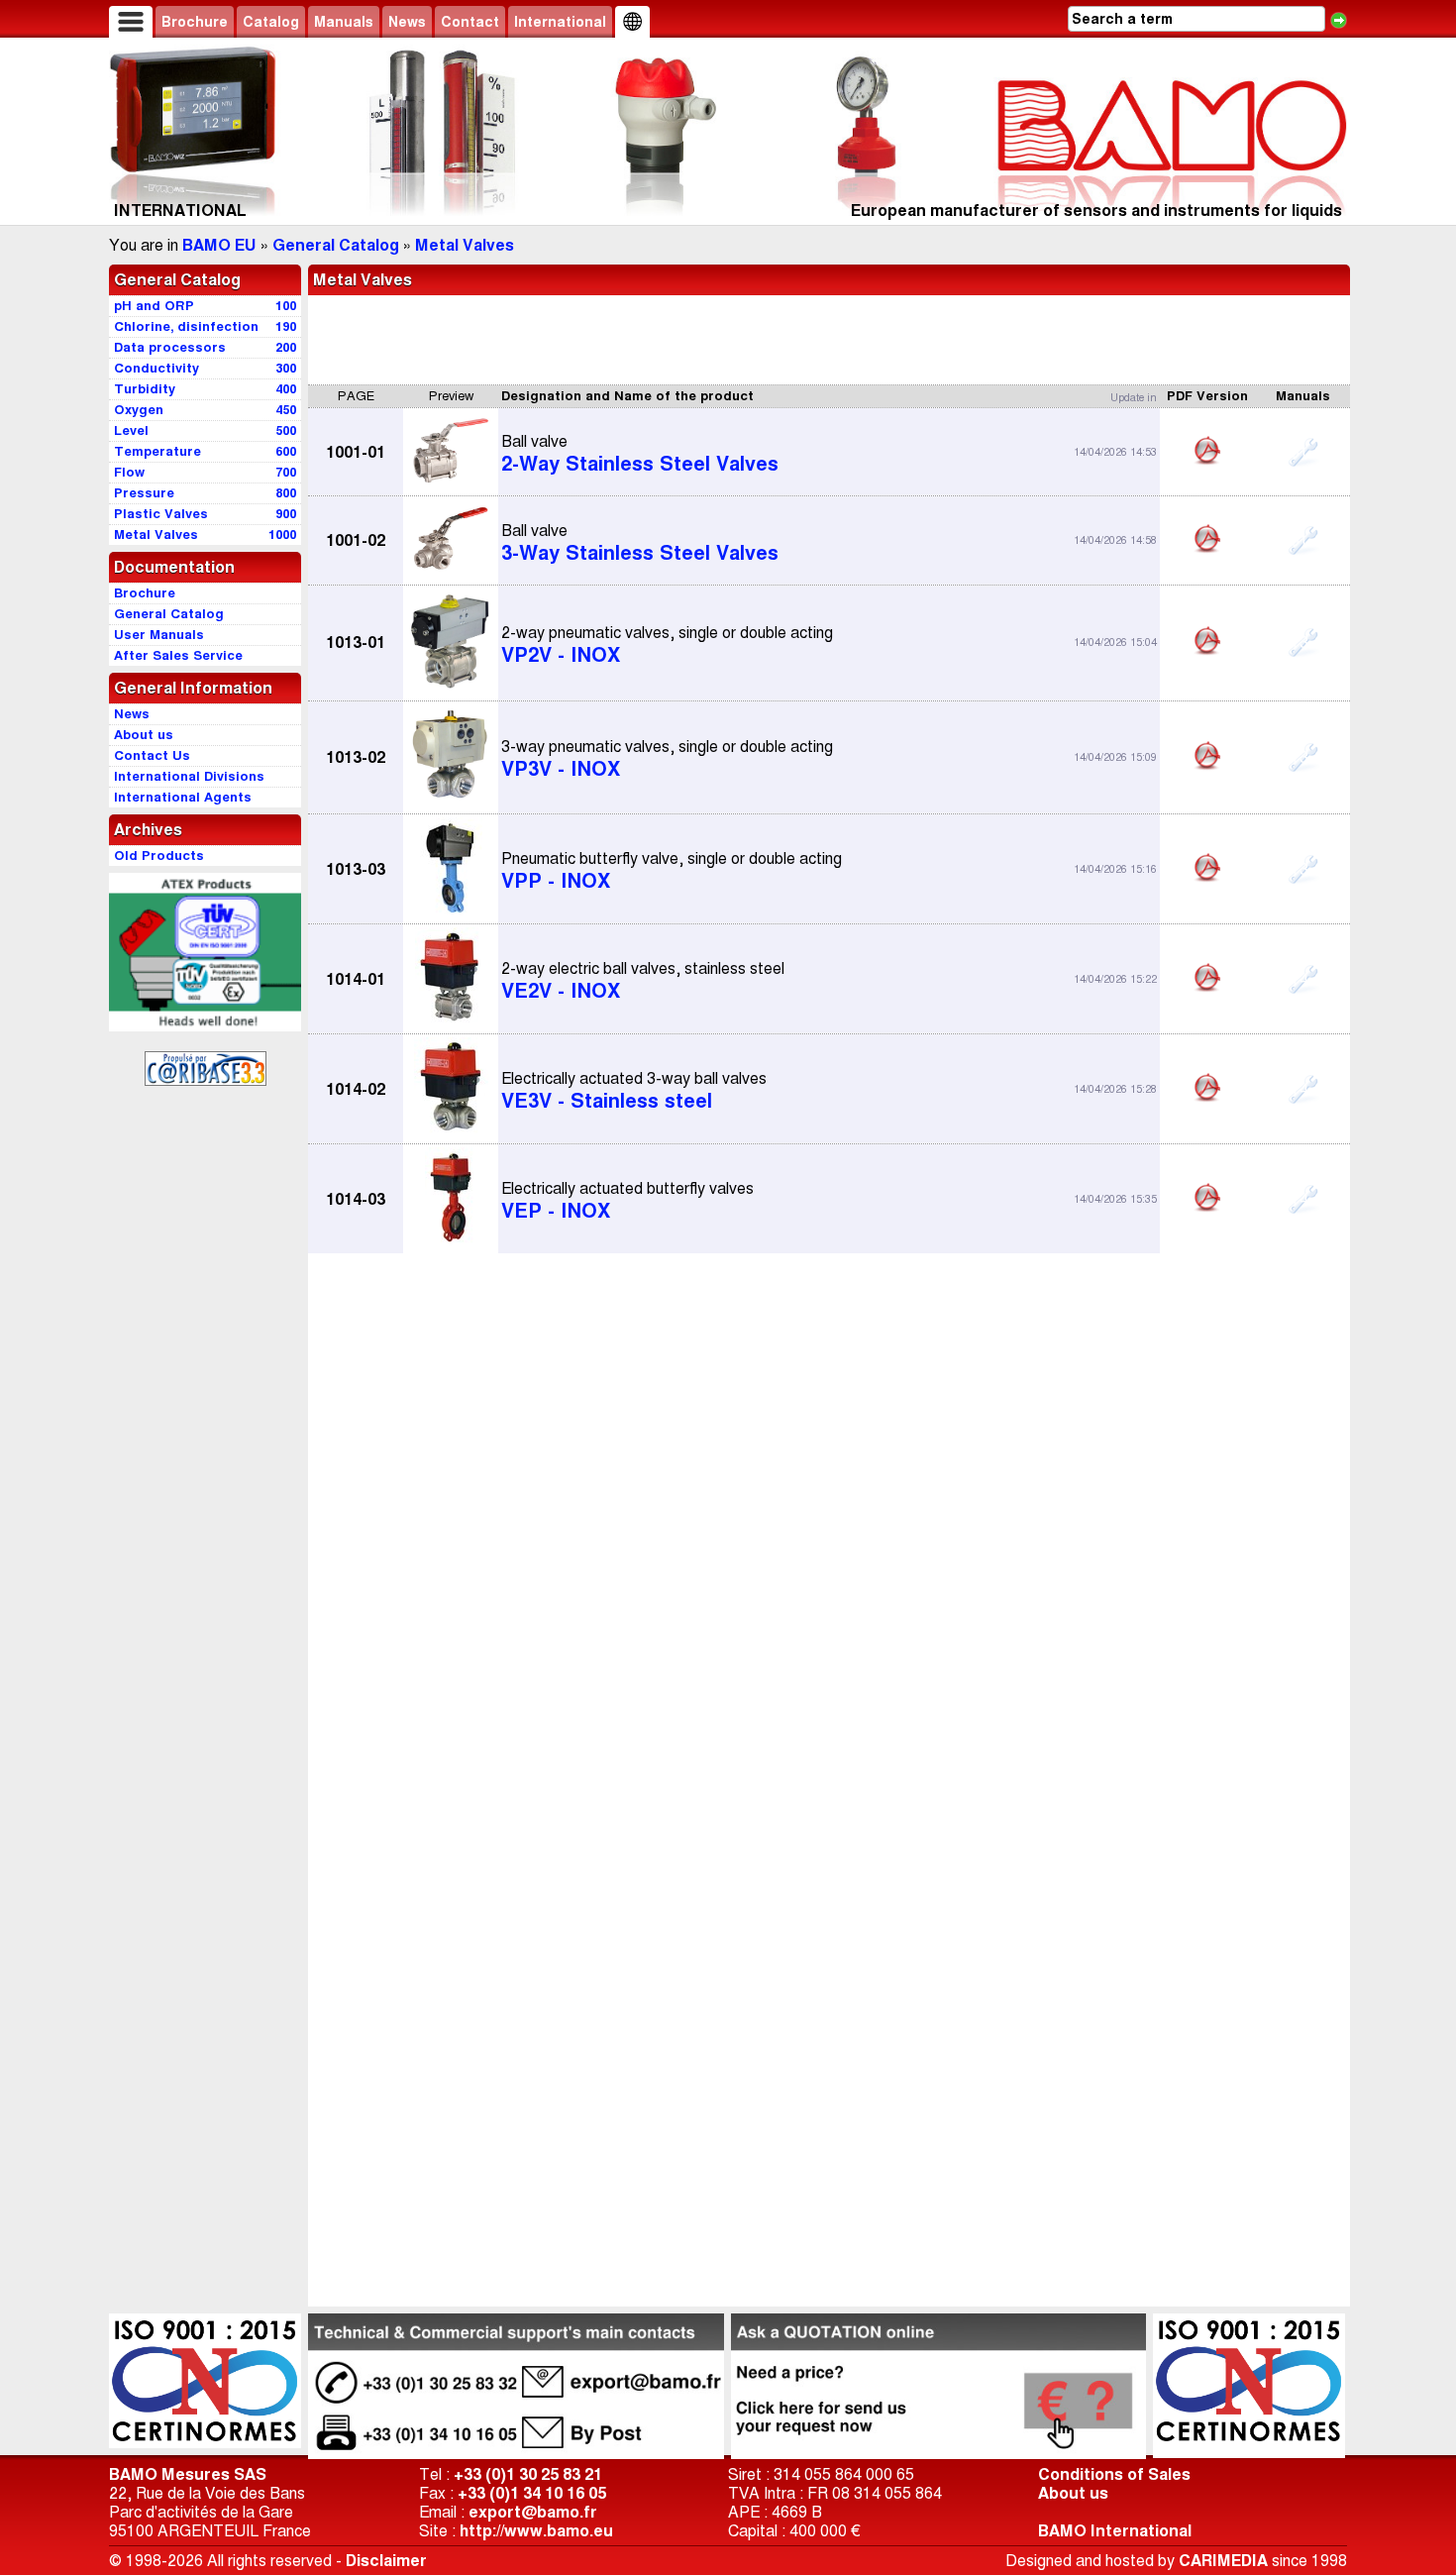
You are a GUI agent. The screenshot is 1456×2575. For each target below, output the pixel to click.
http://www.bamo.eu (536, 2531)
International (560, 22)
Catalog (271, 22)
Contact (470, 22)
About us (1073, 2493)
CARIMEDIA (1223, 2561)
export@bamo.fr (533, 2512)
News (407, 22)
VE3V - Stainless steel (634, 1091)
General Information (193, 688)
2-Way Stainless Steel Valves (640, 454)
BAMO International (1115, 2531)
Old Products (159, 856)
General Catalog (336, 245)
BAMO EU (219, 245)
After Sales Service (178, 655)
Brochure (195, 22)
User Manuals (159, 635)
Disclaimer (386, 2561)
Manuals (344, 22)
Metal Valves (465, 245)
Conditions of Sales (1114, 2474)
